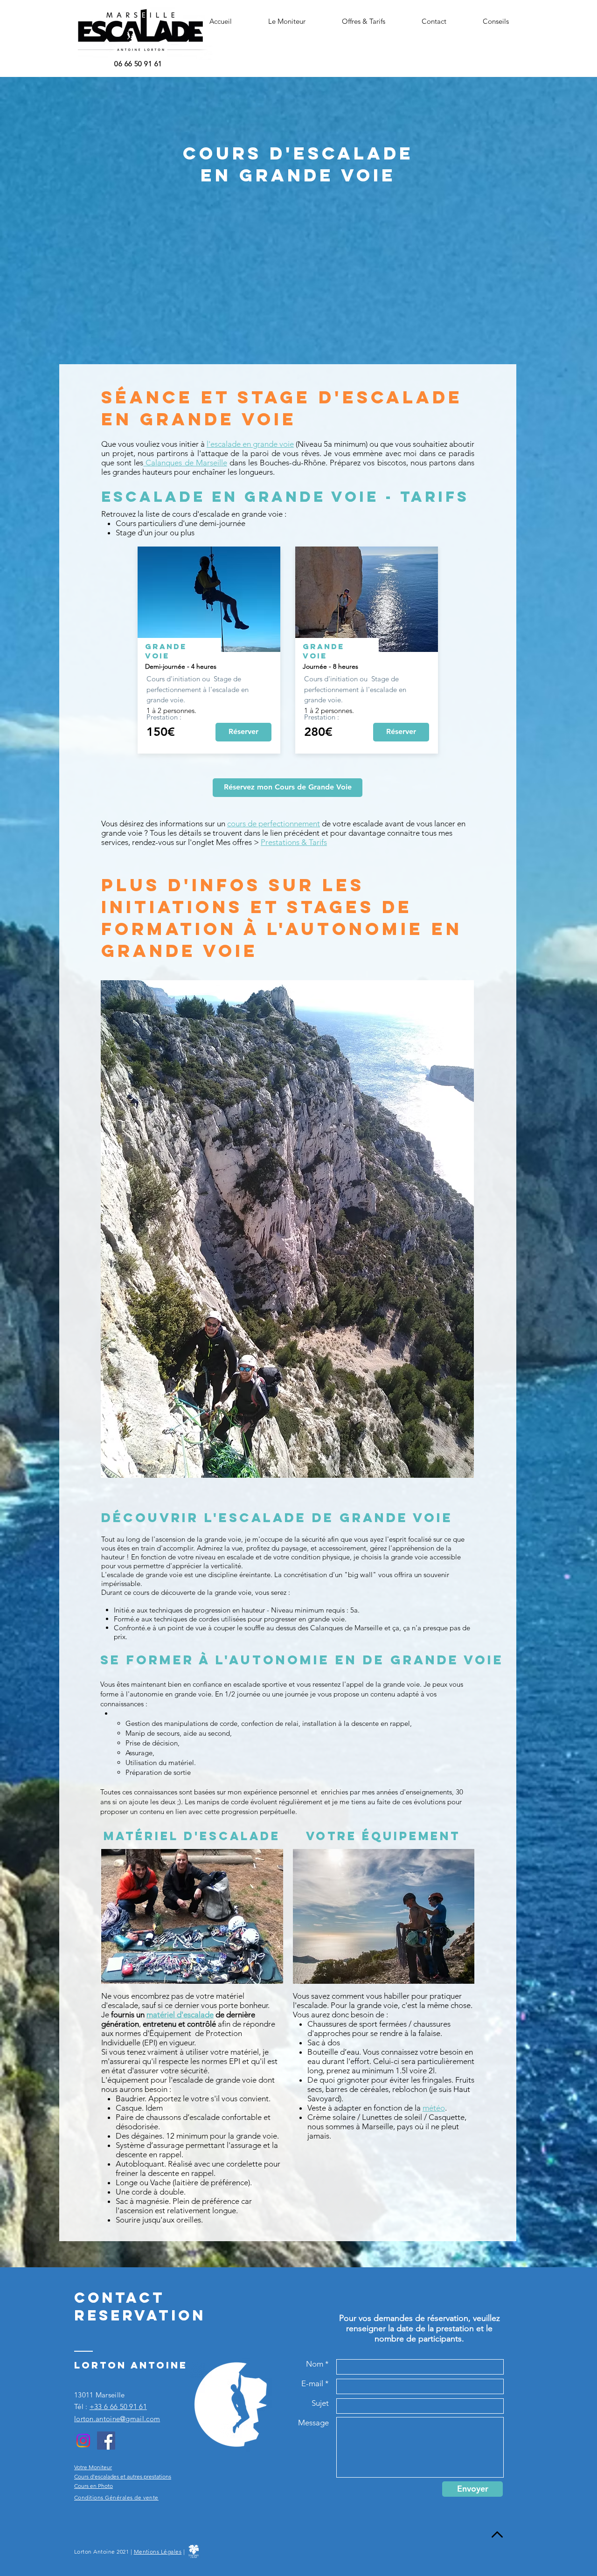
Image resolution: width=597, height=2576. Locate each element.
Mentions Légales (158, 2552)
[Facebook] (106, 2441)
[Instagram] (83, 2441)
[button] (287, 21)
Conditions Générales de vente (116, 2497)
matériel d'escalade (180, 2015)
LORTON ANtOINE (131, 2365)
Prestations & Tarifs (294, 842)
